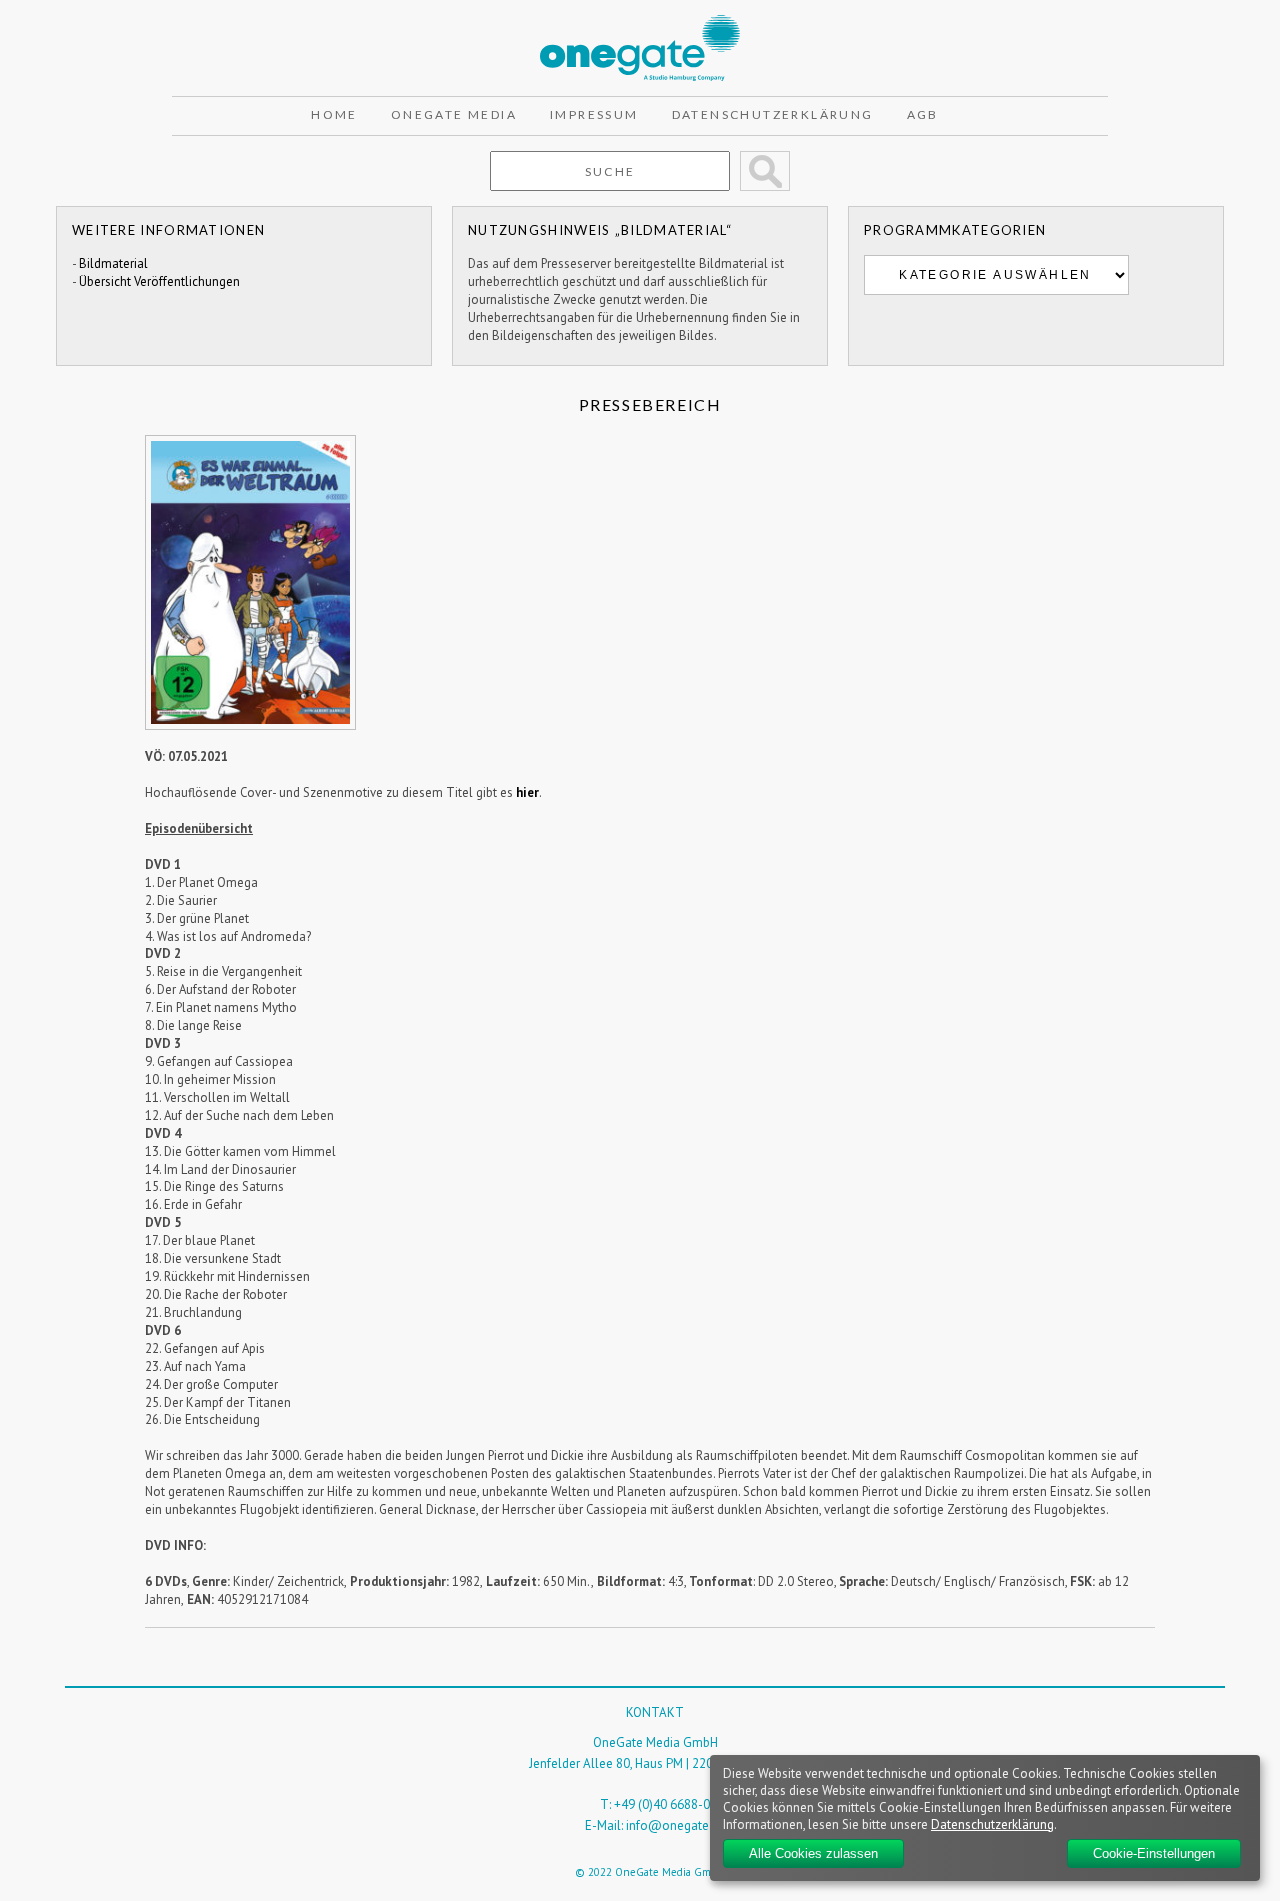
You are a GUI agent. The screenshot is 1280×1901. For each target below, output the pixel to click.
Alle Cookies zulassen (813, 1853)
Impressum (594, 114)
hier (527, 792)
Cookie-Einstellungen (1154, 1853)
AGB (923, 114)
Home (334, 114)
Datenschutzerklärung (773, 114)
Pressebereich (650, 404)
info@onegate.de (676, 1825)
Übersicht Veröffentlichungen (159, 281)
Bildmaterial (113, 263)
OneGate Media (454, 114)
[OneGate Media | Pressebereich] (640, 23)
